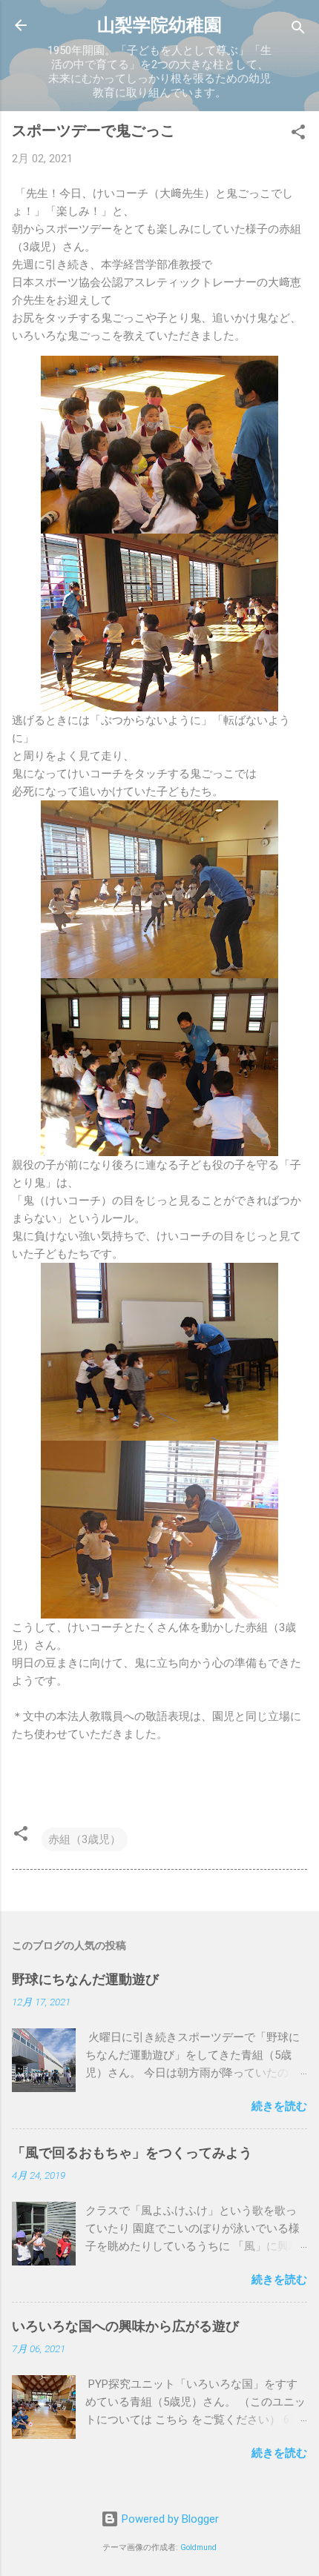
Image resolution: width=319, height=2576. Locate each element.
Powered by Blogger (169, 2519)
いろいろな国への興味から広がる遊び (125, 2326)
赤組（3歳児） (85, 1839)
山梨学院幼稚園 (159, 25)
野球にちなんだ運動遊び (85, 1979)
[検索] (298, 30)
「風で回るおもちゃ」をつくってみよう (132, 2152)
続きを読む (279, 2106)
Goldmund (198, 2547)
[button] (298, 135)
